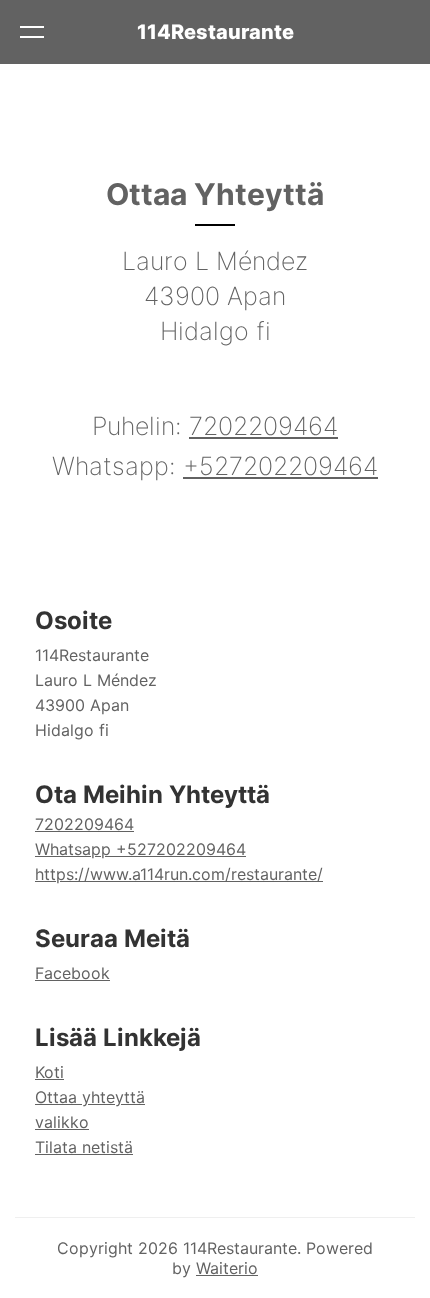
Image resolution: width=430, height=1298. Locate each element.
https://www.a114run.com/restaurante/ (179, 874)
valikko (62, 1122)
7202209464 (263, 426)
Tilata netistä (84, 1147)
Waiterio (227, 1268)
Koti (49, 1072)
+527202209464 (280, 466)
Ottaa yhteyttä (90, 1097)
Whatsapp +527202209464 (140, 849)
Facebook (72, 973)
